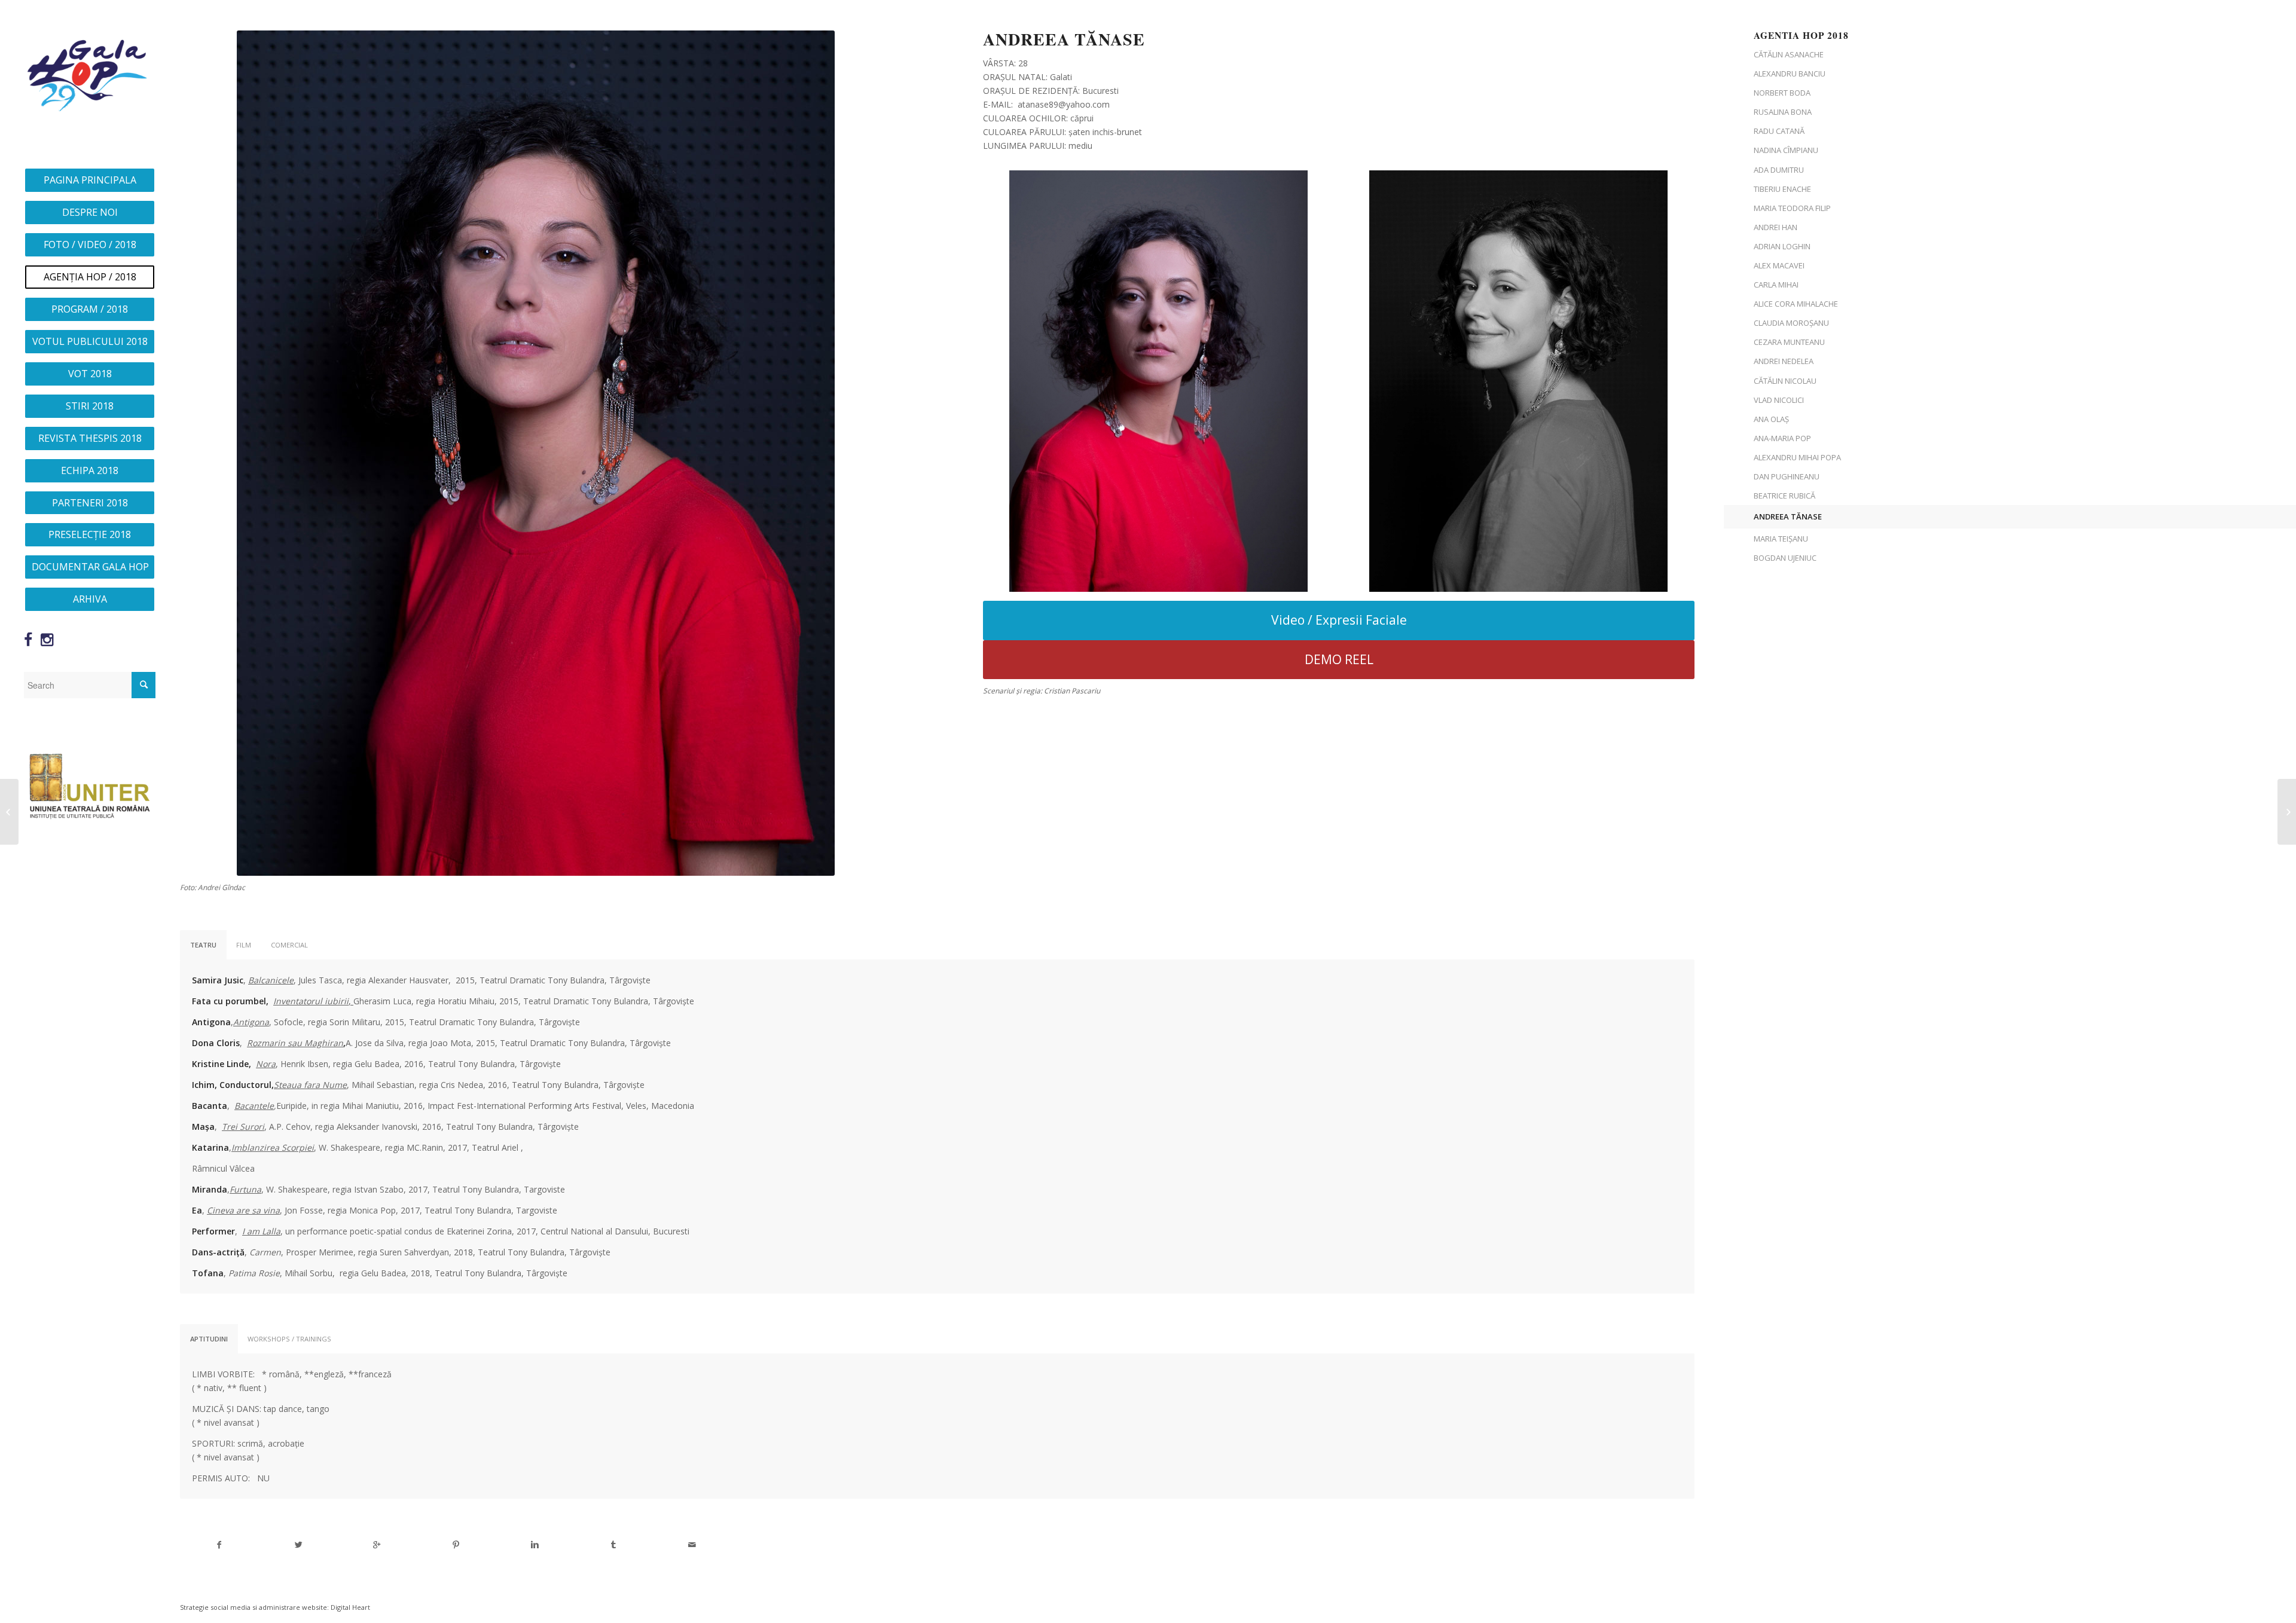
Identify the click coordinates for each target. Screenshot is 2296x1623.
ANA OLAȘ (1771, 419)
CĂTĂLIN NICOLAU (1785, 381)
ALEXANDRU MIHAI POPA (1797, 457)
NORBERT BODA (1782, 93)
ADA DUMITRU (1779, 170)
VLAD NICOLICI (1779, 400)
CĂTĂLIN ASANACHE (1789, 54)
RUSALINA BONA (1783, 112)
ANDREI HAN (1776, 227)
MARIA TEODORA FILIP (1792, 208)
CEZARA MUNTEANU (1789, 342)
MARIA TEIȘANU (1781, 539)
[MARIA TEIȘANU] (9, 812)
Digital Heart (350, 1607)
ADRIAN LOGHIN (1782, 246)
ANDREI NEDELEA (1784, 361)
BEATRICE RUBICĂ (1784, 496)
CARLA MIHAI (1776, 285)
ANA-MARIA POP (1782, 438)
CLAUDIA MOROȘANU (1791, 323)
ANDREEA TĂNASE (1788, 516)
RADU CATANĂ (1779, 131)
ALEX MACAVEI (1779, 265)
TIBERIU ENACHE (1782, 189)
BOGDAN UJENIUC (1785, 558)
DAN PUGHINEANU (1787, 476)
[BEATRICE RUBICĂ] (2287, 812)
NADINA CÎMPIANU (1786, 150)
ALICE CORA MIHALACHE (1796, 304)
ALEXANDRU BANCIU (1790, 74)
